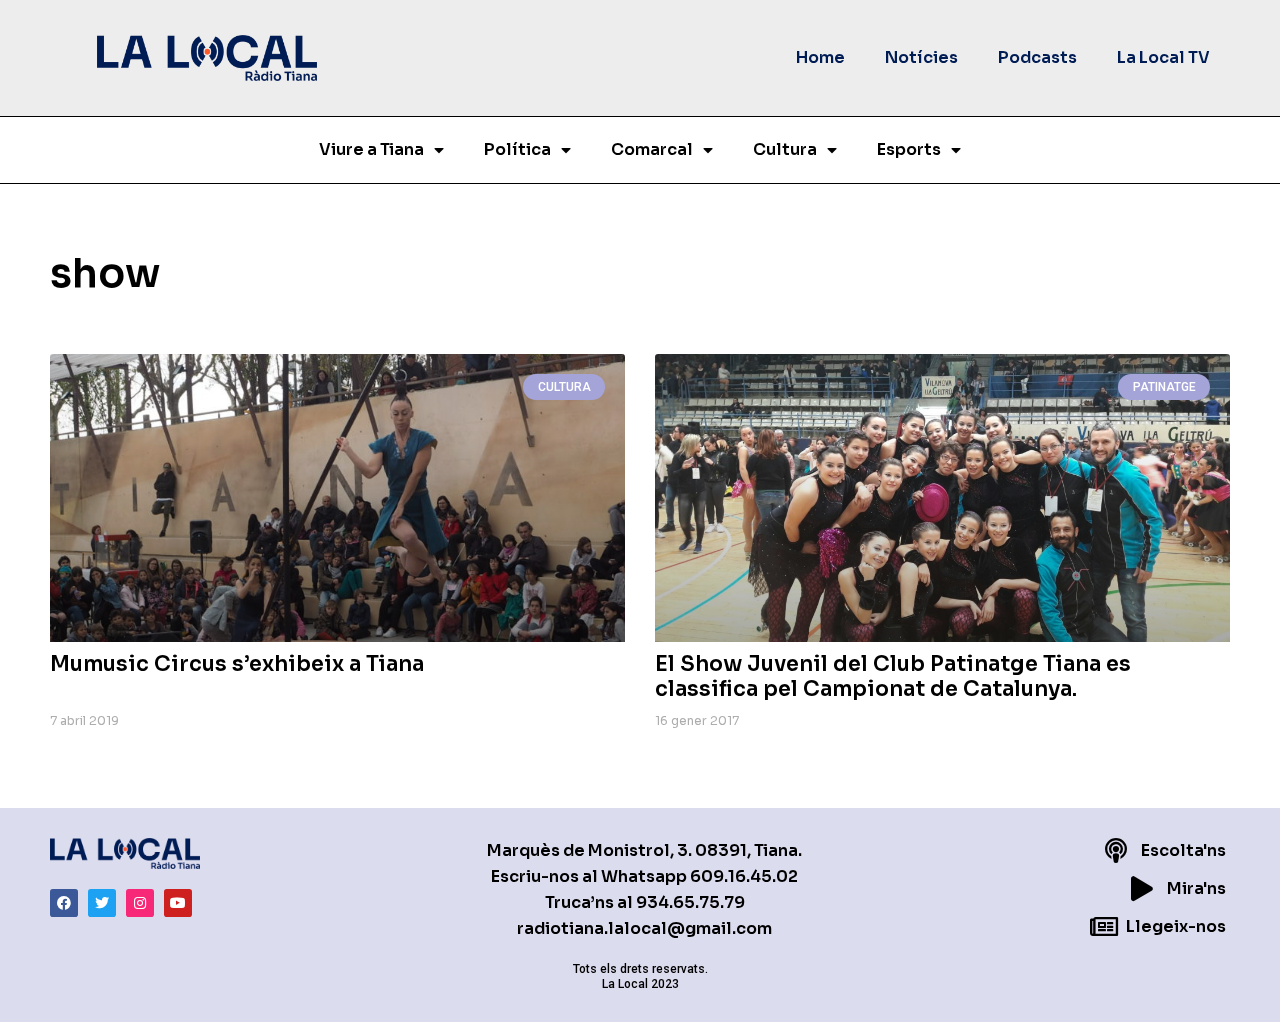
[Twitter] (102, 903)
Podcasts (1037, 57)
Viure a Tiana (371, 149)
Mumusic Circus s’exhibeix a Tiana (237, 664)
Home (820, 57)
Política (517, 149)
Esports (909, 149)
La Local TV (1163, 57)
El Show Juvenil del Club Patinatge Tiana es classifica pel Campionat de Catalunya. (893, 676)
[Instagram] (140, 903)
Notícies (921, 57)
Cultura (785, 149)
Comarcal (652, 149)
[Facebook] (64, 903)
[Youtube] (178, 903)
